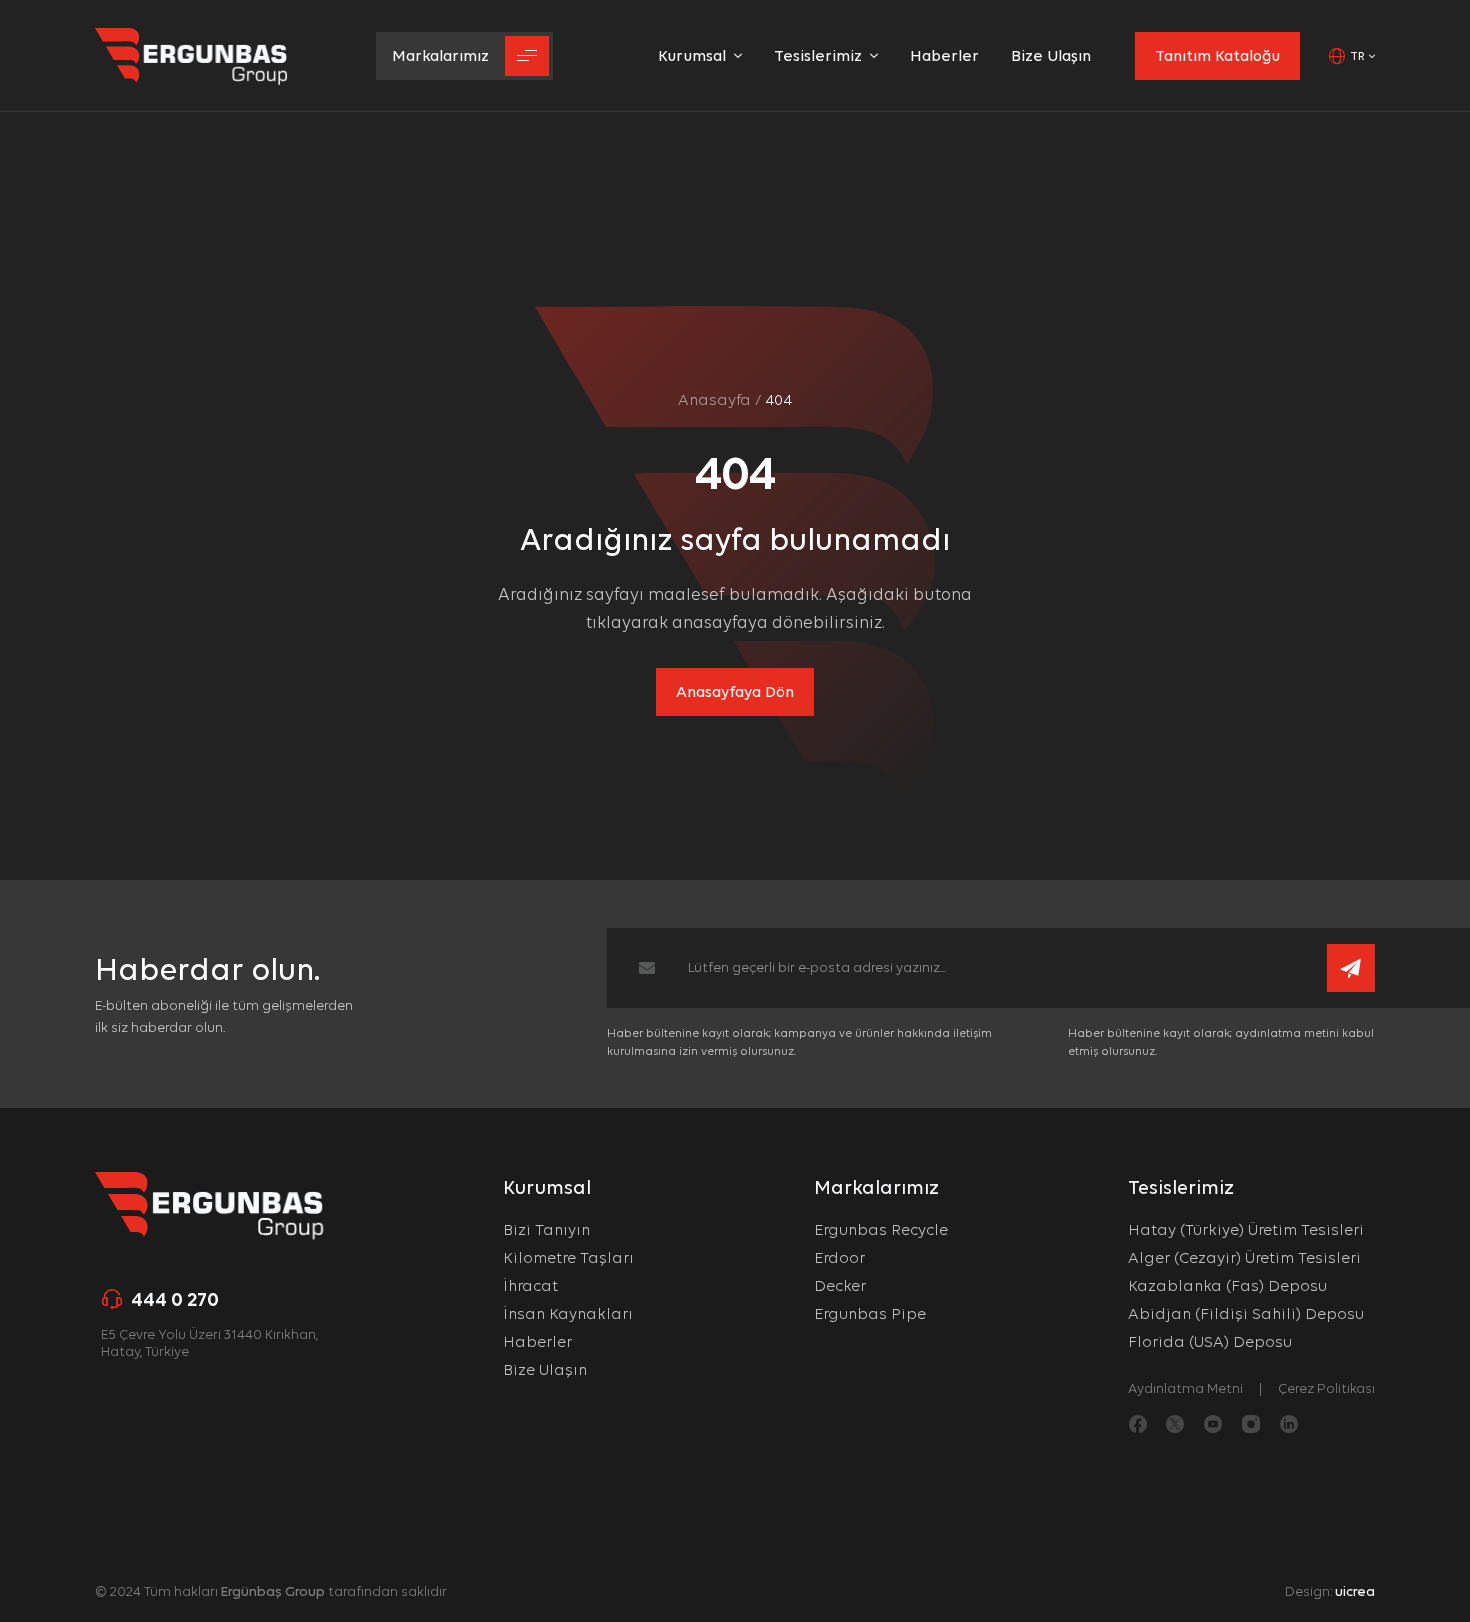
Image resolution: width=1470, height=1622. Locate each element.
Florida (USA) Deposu (1210, 1341)
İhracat (530, 1285)
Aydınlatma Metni (1185, 1388)
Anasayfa (714, 399)
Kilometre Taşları (568, 1257)
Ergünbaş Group (273, 1591)
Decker (840, 1285)
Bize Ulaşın (545, 1369)
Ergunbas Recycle (881, 1229)
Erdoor (839, 1257)
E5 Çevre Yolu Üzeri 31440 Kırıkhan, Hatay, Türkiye (209, 1343)
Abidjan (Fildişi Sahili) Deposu (1246, 1313)
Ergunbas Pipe (870, 1313)
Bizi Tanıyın (546, 1229)
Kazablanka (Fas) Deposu (1227, 1285)
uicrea (1355, 1591)
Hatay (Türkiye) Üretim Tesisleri (1246, 1229)
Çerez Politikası (1326, 1388)
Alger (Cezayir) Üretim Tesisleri (1244, 1257)
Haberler (537, 1341)
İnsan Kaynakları (568, 1313)
